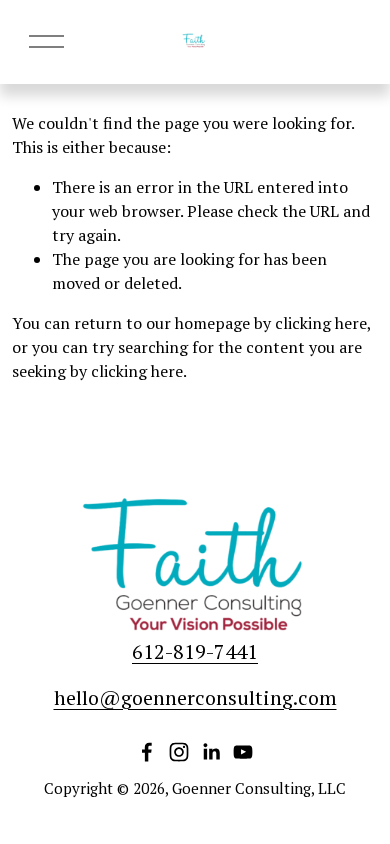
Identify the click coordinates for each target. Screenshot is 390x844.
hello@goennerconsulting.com (195, 697)
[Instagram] (179, 752)
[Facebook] (147, 752)
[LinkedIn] (211, 752)
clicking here (321, 323)
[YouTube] (243, 752)
